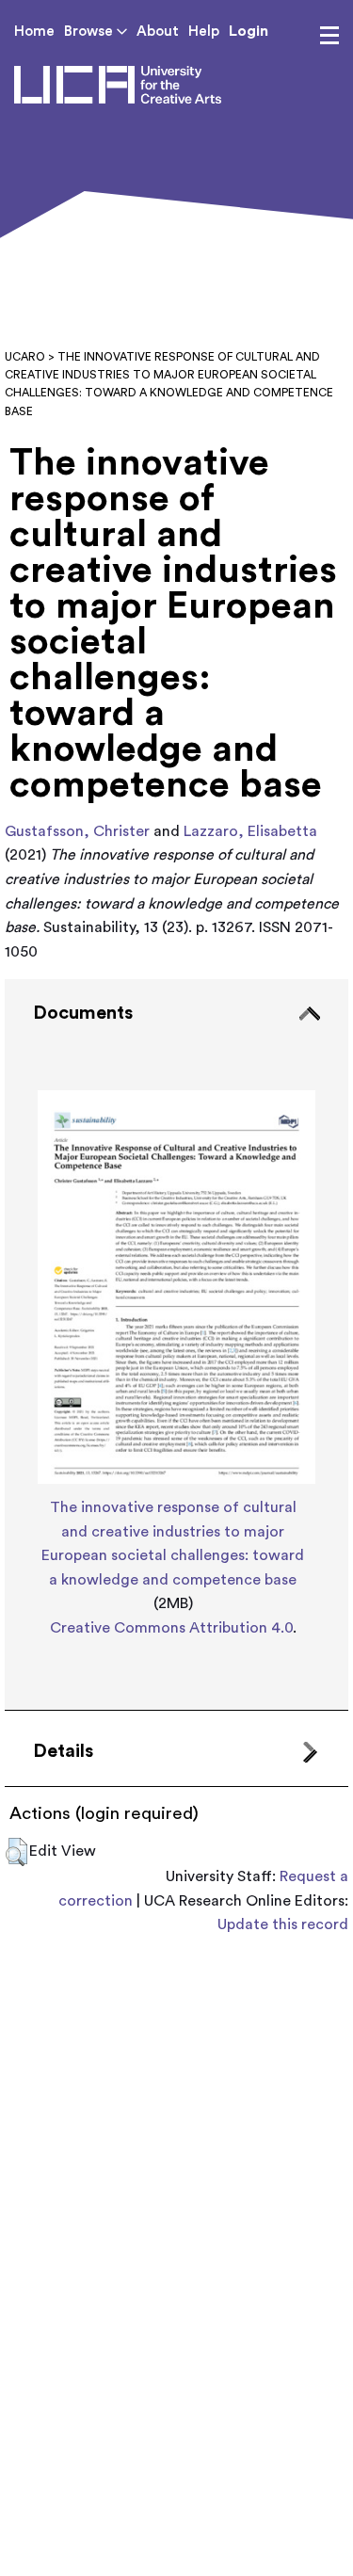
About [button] (158, 32)
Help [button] (204, 32)
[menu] (329, 36)
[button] (16, 1852)
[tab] (176, 1344)
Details (63, 1751)
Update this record (283, 1924)
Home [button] (34, 32)
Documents (83, 1013)
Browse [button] (90, 32)
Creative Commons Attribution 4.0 (171, 1628)
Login (249, 31)
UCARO (25, 357)
